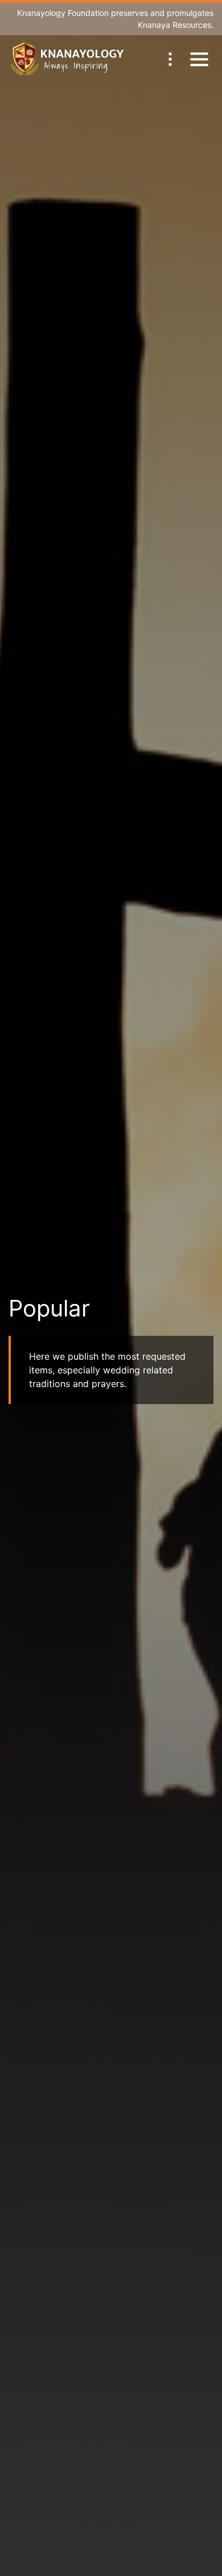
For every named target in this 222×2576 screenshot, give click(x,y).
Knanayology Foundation (63, 13)
